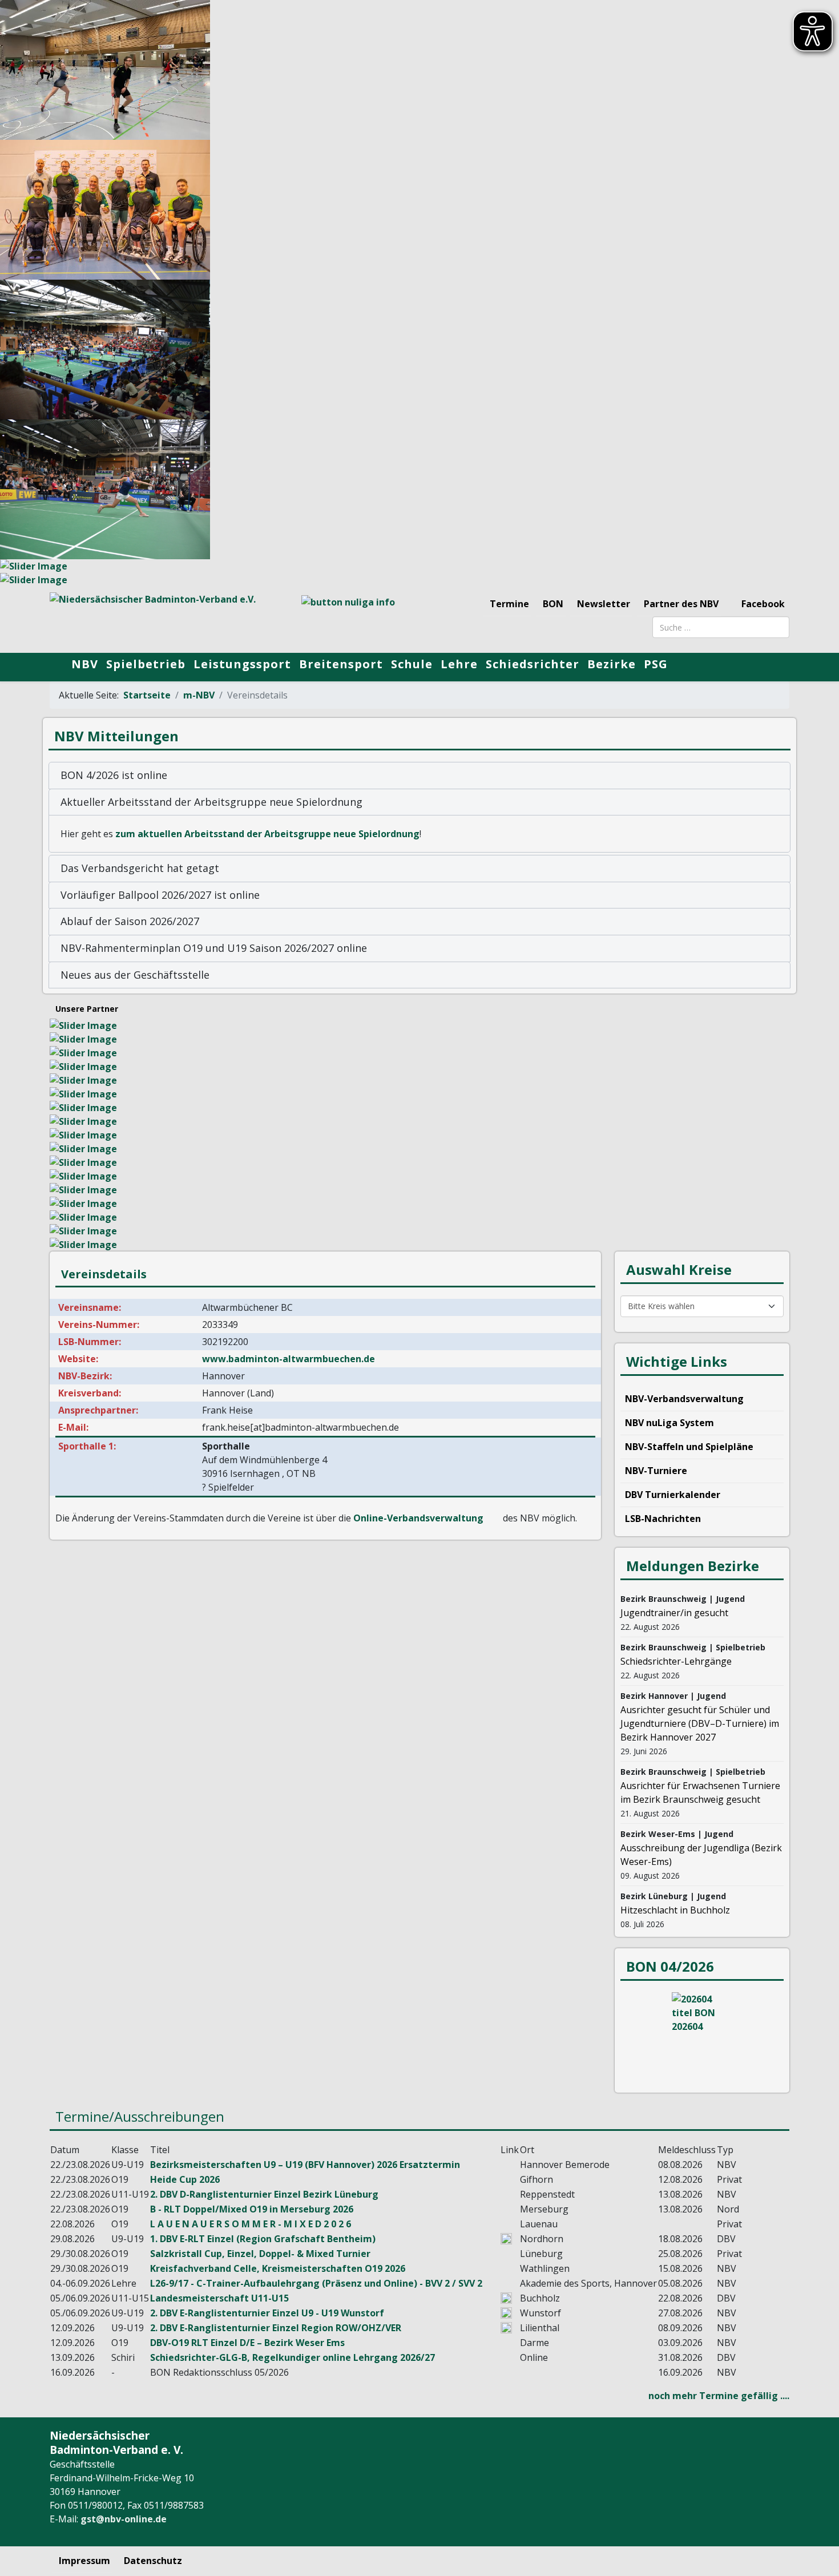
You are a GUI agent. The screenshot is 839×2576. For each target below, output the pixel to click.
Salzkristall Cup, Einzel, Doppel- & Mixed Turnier (260, 2254)
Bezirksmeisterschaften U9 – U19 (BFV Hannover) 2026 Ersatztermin (305, 2165)
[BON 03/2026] (702, 2035)
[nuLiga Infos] (357, 617)
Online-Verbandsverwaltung (418, 1518)
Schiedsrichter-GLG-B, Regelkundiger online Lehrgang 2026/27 (293, 2357)
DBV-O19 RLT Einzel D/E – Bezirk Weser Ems (247, 2343)
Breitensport (341, 664)
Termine (509, 604)
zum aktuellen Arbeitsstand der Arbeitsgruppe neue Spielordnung (267, 834)
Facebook (762, 604)
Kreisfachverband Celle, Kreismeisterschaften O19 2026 (278, 2268)
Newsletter (604, 604)
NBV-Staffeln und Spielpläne (689, 1447)
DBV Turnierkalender (673, 1495)
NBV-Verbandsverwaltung (684, 1399)
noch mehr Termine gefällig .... (719, 2396)
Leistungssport (242, 664)
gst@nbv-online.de (124, 2519)
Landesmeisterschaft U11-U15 (219, 2298)
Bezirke (612, 664)
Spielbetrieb (146, 664)
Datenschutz (153, 2561)
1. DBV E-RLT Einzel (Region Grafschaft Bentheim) (263, 2239)
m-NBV (199, 695)
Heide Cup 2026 (185, 2179)
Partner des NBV (681, 604)
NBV (85, 664)
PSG (656, 664)
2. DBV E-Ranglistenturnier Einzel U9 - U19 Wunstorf (267, 2313)
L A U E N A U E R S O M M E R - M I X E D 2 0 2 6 (251, 2224)
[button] (419, 776)
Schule (412, 664)
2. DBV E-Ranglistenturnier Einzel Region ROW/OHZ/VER (276, 2328)
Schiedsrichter (533, 664)
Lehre (459, 664)
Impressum (84, 2561)
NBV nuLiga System (669, 1423)
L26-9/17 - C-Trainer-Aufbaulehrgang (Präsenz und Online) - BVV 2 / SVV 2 (316, 2283)
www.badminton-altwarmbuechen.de (289, 1359)
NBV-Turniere (656, 1471)
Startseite (147, 695)
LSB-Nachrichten (663, 1519)
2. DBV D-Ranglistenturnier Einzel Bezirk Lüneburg (264, 2194)
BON (553, 604)
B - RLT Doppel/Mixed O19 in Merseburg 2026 (252, 2209)
